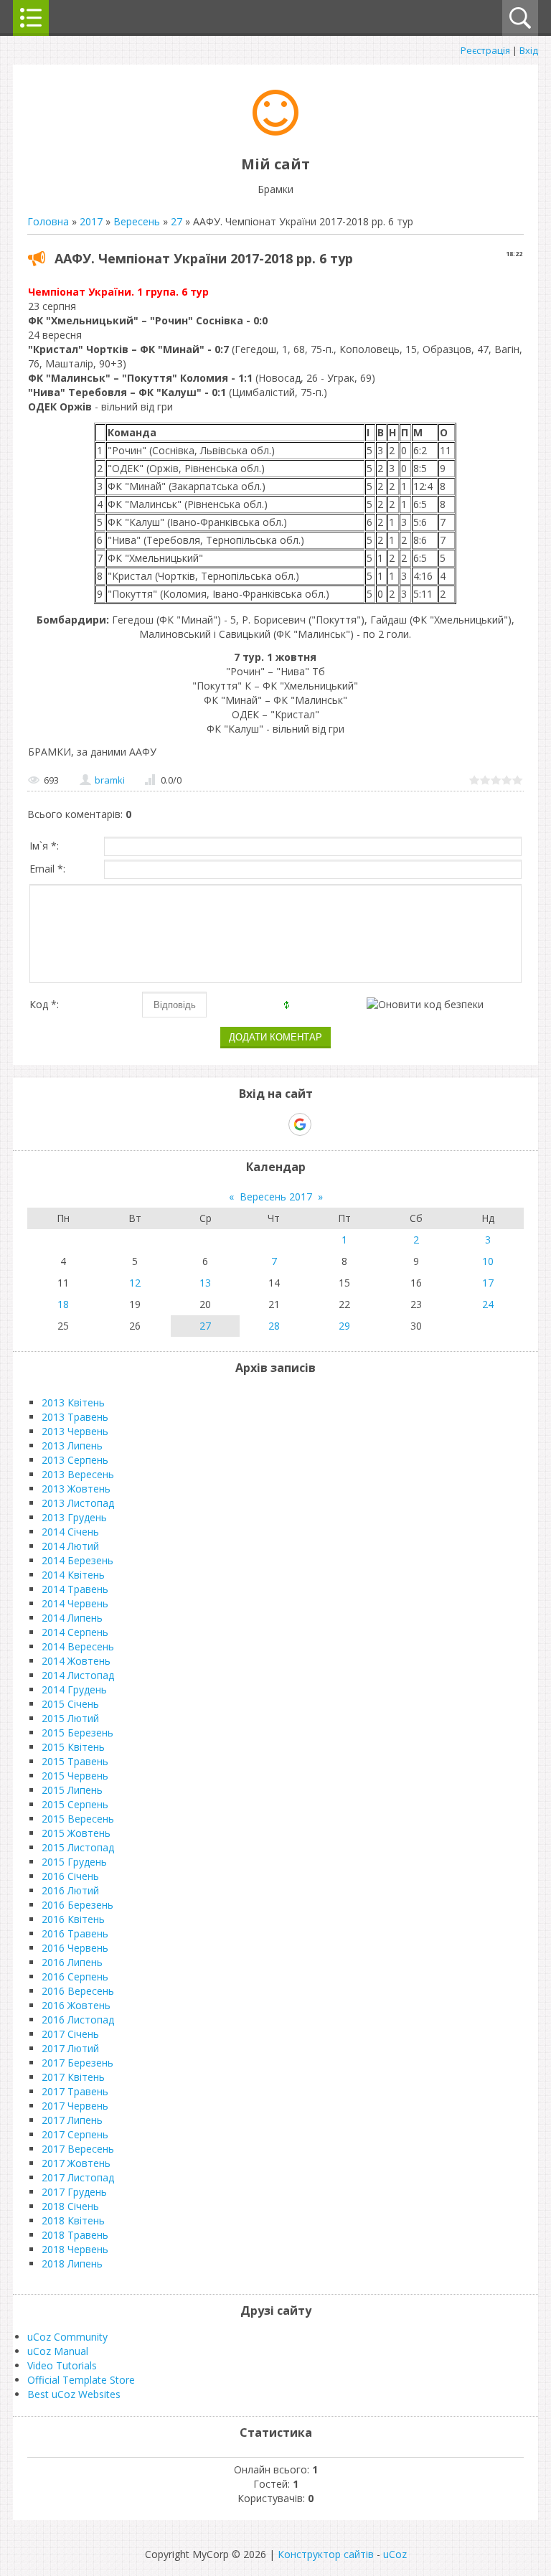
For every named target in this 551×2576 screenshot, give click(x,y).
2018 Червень (75, 2249)
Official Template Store (81, 2380)
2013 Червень (75, 1431)
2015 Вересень (78, 1819)
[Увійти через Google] (300, 1124)
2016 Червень (75, 1948)
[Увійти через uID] (250, 1124)
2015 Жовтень (76, 1833)
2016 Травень (75, 1933)
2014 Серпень (75, 1632)
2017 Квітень (73, 2077)
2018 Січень (70, 2206)
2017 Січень (70, 2034)
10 (488, 1261)
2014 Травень (75, 1589)
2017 (91, 221)
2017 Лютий (70, 2048)
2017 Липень (72, 2120)
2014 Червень (75, 1603)
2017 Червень (75, 2106)
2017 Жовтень (76, 2163)
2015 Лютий (70, 1718)
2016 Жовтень (76, 2005)
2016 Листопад (78, 2020)
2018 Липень (72, 2264)
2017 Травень (75, 2091)
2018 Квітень (73, 2220)
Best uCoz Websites (74, 2394)
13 (205, 1283)
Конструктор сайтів (326, 2554)
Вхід (529, 50)
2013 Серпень (75, 1460)
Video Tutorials (62, 2365)
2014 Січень (70, 1532)
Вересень (137, 221)
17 (488, 1283)
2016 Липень (72, 1962)
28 (274, 1326)
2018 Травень (75, 2235)
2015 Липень (72, 1790)
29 (344, 1326)
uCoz (395, 2554)
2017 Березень (77, 2063)
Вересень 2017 (276, 1197)
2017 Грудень (74, 2192)
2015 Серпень (75, 1804)
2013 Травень (75, 1417)
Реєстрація (485, 50)
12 (135, 1283)
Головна (48, 221)
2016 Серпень (75, 1976)
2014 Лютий (70, 1546)
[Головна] (275, 132)
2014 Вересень (78, 1646)
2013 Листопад (78, 1503)
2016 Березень (77, 1905)
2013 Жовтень (76, 1489)
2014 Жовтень (76, 1661)
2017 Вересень (78, 2149)
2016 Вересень (78, 1991)
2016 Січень (70, 1876)
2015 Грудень (74, 1862)
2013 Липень (72, 1446)
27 (176, 221)
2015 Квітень (73, 1747)
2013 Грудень (74, 1517)
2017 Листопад (78, 2177)
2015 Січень (70, 1704)
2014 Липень (72, 1618)
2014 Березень (77, 1560)
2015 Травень (75, 1761)
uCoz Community (67, 2337)
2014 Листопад (78, 1675)
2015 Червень (75, 1776)
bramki (110, 780)
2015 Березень (77, 1733)
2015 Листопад (78, 1847)
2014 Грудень (74, 1689)
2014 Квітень (73, 1575)
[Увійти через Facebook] (275, 1124)
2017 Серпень (75, 2134)
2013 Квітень (73, 1402)
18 (63, 1304)
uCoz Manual (58, 2351)
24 (488, 1304)
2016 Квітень (73, 1919)
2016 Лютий (70, 1890)
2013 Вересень (78, 1474)
